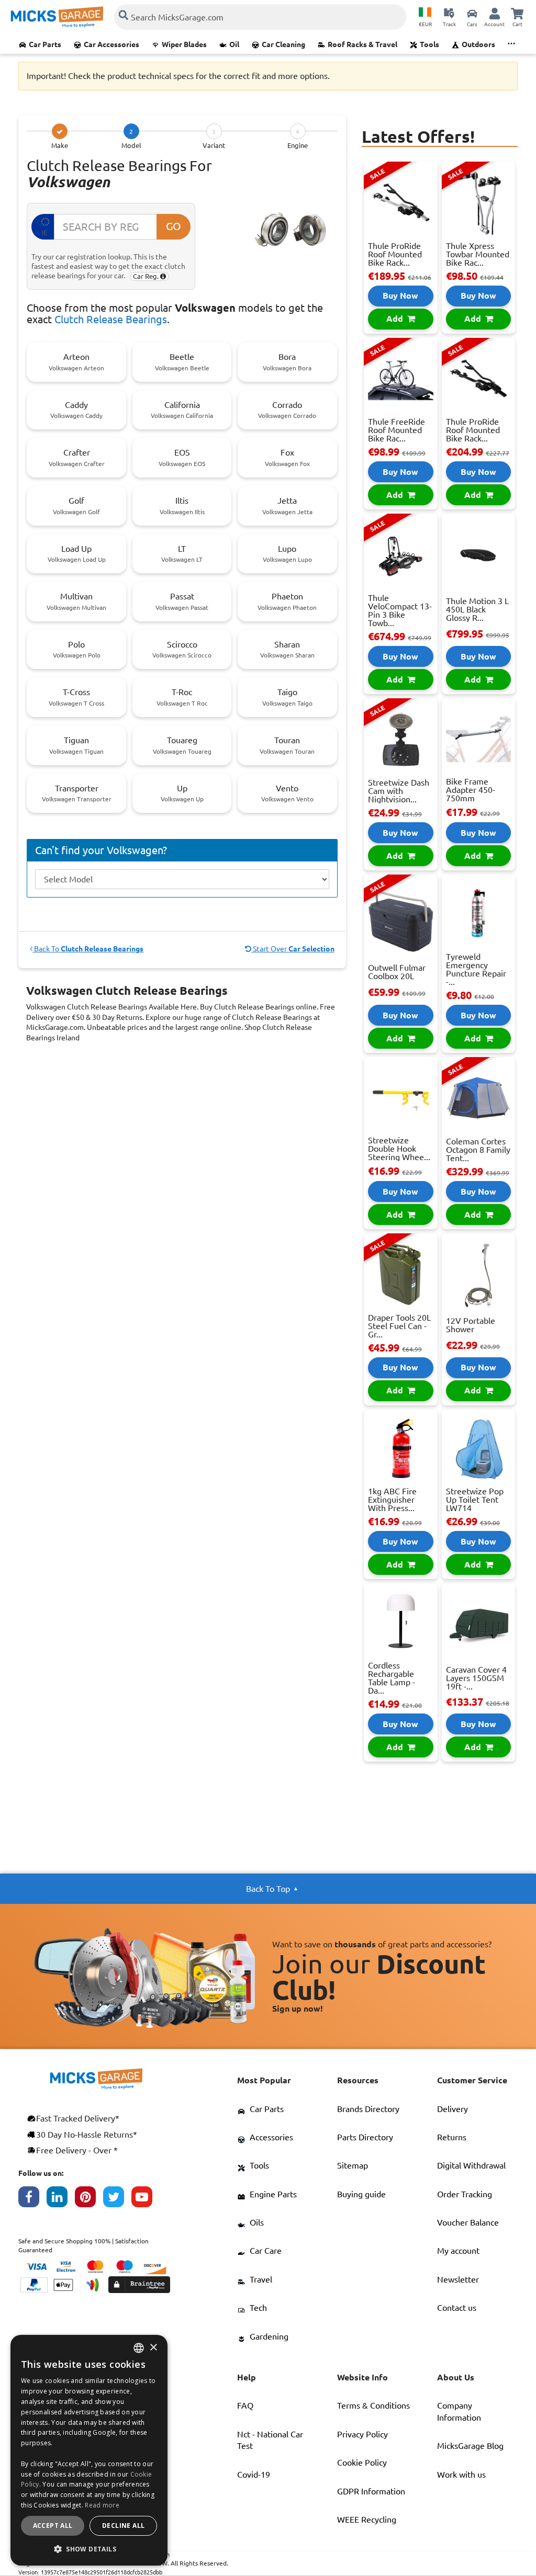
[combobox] (139, 2348)
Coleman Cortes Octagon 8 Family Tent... (478, 1150)
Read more (102, 2505)
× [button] (153, 2348)
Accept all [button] (53, 2526)
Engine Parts (273, 2194)
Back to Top (268, 1889)
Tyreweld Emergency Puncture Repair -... (476, 969)
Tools (429, 44)
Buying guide (361, 2194)
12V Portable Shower (471, 1325)
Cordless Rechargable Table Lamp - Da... (392, 1678)
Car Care (266, 2251)
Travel (261, 2279)
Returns (452, 2137)
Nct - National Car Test (270, 2440)
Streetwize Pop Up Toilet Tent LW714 (475, 1500)
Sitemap (353, 2165)
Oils (257, 2222)
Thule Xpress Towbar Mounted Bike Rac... (478, 254)
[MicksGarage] (57, 17)
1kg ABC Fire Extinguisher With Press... (392, 1500)
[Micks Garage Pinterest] (89, 2199)
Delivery (453, 2109)
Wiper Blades (184, 44)
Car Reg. (147, 276)
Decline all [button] (123, 2526)
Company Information (459, 2411)
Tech (258, 2308)
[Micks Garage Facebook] (32, 2199)
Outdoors (478, 44)
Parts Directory (365, 2137)
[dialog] (89, 2450)
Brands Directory (368, 2109)
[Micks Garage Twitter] (117, 2199)
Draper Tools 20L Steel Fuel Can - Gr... (399, 1326)
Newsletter (458, 2279)
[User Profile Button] (495, 13)
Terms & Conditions (373, 2405)
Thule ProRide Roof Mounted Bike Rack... (395, 254)
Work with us (461, 2475)
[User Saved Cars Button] (472, 13)
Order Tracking (465, 2194)
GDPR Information (371, 2491)
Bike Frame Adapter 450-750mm (471, 790)
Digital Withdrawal (471, 2165)
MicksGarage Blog (470, 2446)
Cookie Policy (362, 2462)
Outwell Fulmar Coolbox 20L (397, 972)
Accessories (271, 2137)
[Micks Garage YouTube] (146, 2199)
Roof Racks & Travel (362, 44)
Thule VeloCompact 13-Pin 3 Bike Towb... (400, 610)
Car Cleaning (283, 44)
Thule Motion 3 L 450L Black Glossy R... (477, 609)
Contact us (457, 2308)
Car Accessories (111, 44)
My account (458, 2251)
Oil (234, 44)
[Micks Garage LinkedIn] (61, 2199)
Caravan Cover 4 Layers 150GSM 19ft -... (476, 1678)
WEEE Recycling (367, 2520)
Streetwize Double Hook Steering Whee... (399, 1149)
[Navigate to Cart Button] (517, 13)
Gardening (269, 2336)
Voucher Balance (468, 2222)
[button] (89, 2549)
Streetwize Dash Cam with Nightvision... (399, 791)
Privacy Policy (362, 2434)
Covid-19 (254, 2475)
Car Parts (45, 44)
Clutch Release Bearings (111, 319)
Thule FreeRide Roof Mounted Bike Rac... (397, 430)
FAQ (245, 2405)
